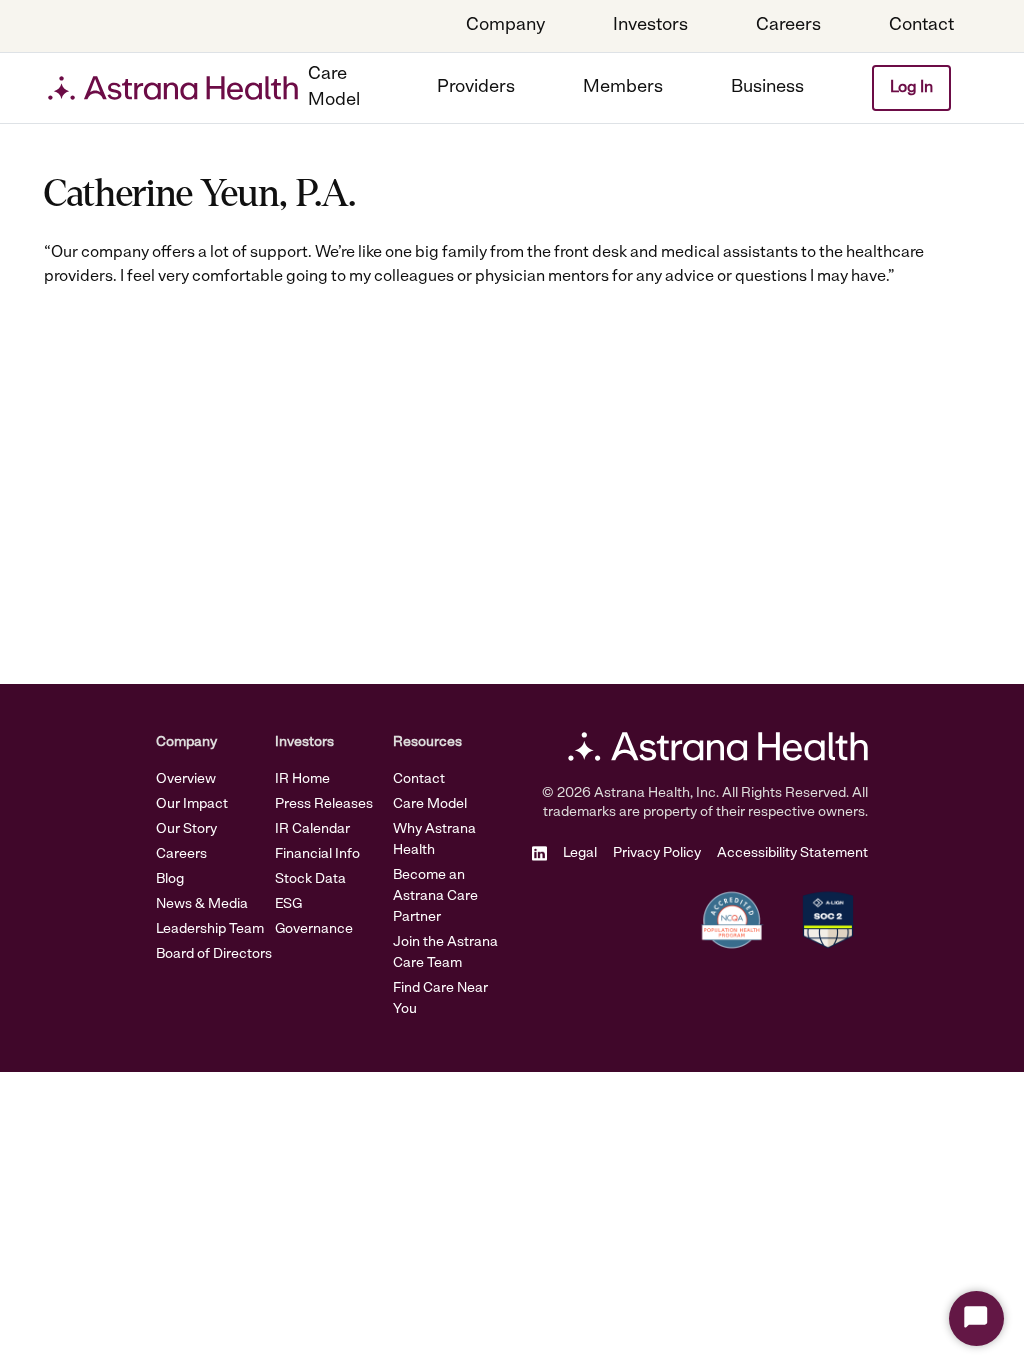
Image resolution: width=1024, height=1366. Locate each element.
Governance (314, 929)
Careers (181, 854)
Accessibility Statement (792, 853)
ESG (288, 904)
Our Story (186, 829)
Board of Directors (214, 954)
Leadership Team (210, 929)
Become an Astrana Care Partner (435, 896)
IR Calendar (312, 829)
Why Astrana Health (434, 840)
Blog (170, 879)
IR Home (302, 779)
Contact (419, 779)
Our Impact (192, 804)
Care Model (430, 804)
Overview (186, 779)
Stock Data (310, 879)
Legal (580, 853)
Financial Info (317, 854)
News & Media (202, 904)
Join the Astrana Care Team (445, 953)
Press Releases (324, 804)
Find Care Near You (440, 999)
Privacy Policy (657, 853)
